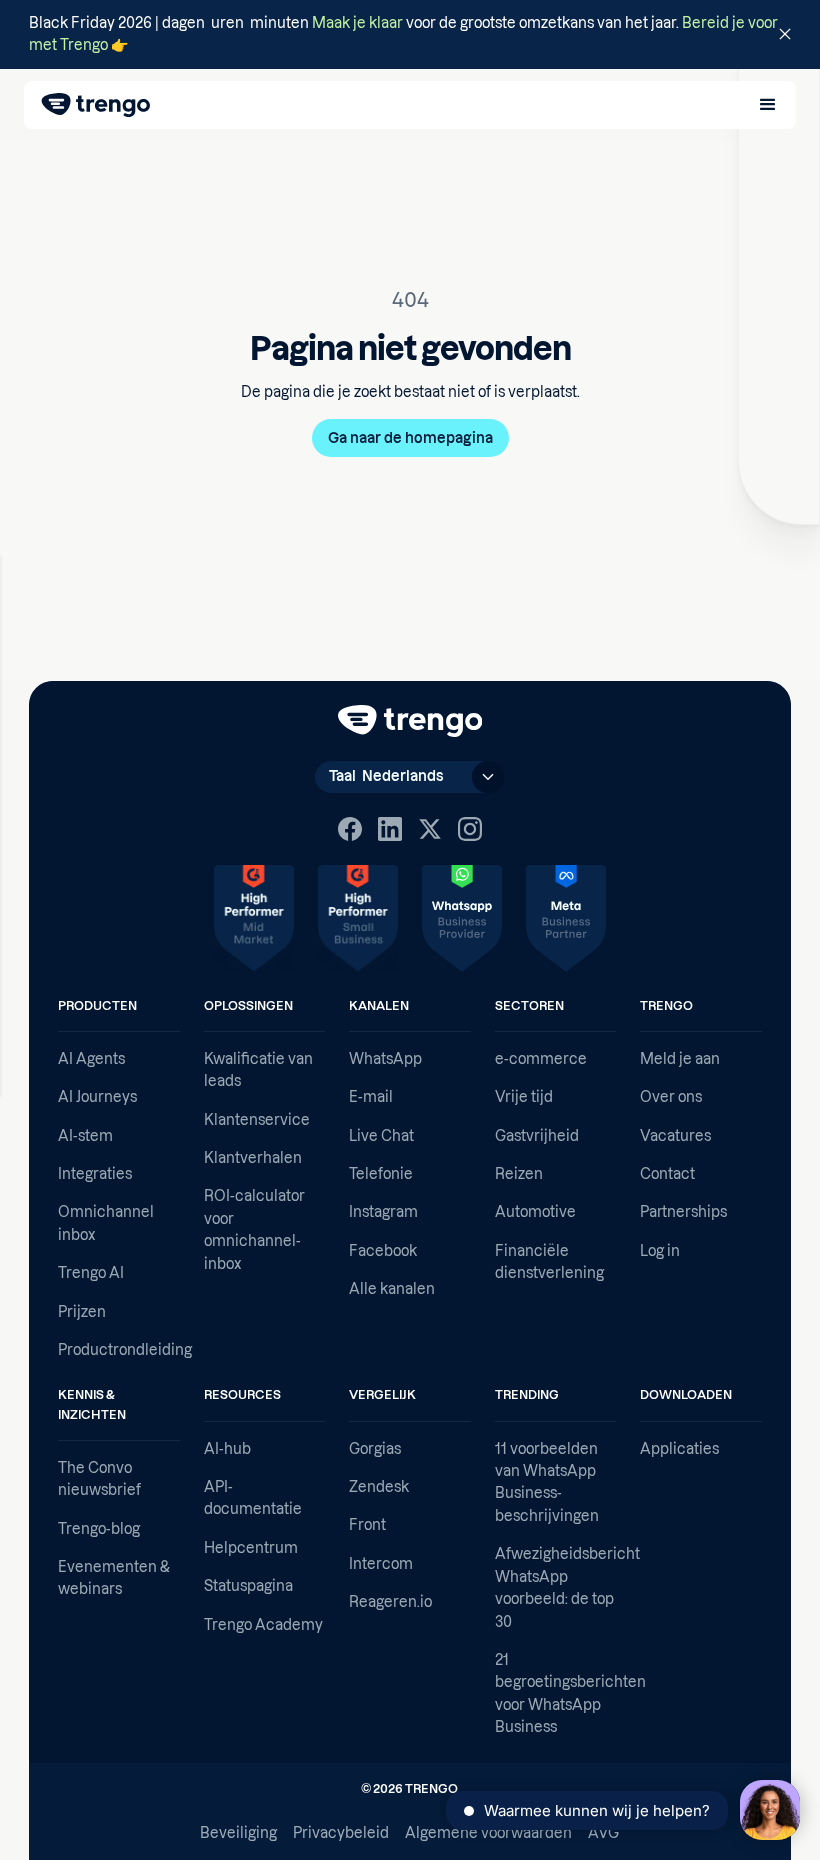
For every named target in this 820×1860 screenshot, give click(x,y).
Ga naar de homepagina (410, 438)
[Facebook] (350, 829)
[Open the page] (410, 34)
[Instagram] (470, 829)
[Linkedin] (390, 829)
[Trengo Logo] (410, 721)
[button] (768, 105)
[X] (430, 829)
